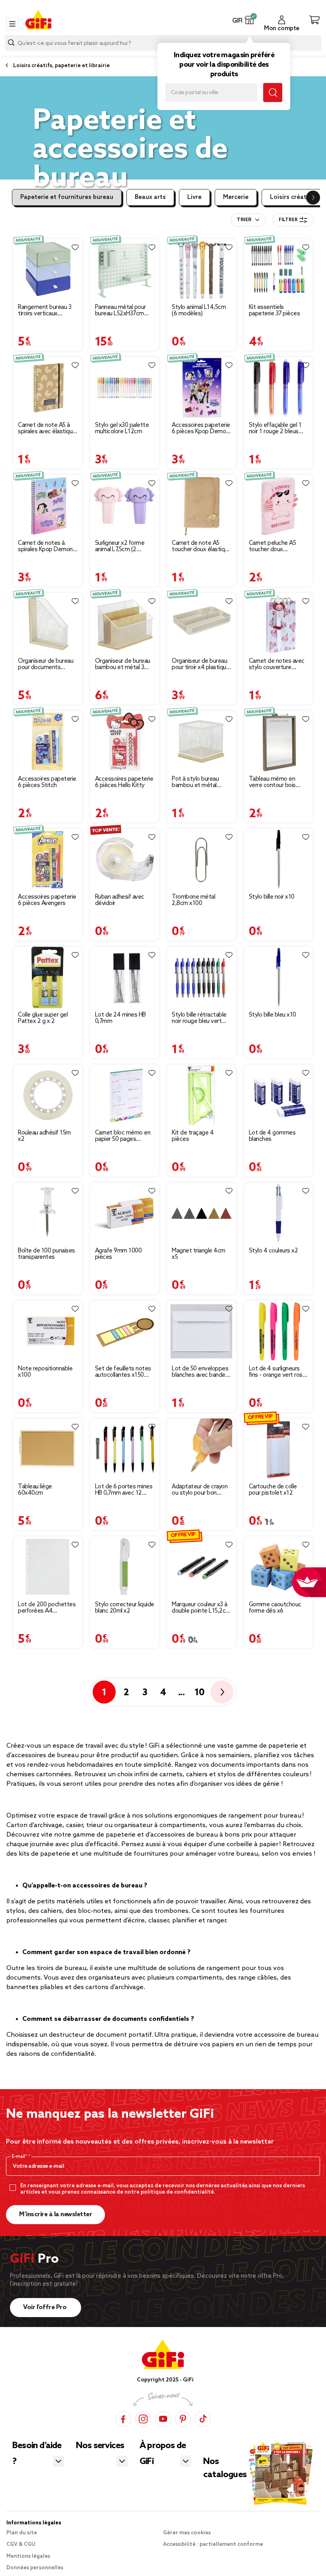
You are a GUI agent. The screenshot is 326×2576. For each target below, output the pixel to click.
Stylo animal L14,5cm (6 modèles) (199, 311)
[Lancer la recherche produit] (11, 43)
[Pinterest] (183, 2419)
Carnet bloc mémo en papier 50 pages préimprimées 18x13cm (123, 1136)
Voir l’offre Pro (46, 2307)
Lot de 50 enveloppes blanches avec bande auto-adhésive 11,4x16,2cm (200, 1372)
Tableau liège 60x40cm (35, 1490)
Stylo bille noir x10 (272, 897)
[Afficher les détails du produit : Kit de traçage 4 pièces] (202, 1095)
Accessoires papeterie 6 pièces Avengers (47, 900)
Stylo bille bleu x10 (273, 1015)
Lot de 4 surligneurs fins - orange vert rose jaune (277, 1372)
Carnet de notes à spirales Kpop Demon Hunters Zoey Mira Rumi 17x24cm (45, 546)
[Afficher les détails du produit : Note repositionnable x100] (48, 1331)
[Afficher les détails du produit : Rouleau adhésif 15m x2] (48, 1095)
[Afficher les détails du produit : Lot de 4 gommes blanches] (279, 1095)
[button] (249, 20)
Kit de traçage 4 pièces (193, 1136)
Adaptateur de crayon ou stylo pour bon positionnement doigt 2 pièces (200, 1490)
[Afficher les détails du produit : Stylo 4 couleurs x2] (279, 1213)
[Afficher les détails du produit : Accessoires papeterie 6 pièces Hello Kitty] (125, 742)
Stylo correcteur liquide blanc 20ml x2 (125, 1608)
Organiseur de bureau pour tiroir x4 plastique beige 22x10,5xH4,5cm (201, 664)
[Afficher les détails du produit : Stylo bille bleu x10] (279, 977)
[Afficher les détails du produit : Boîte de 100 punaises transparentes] (48, 1213)
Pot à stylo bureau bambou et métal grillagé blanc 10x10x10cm (195, 782)
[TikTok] (203, 2419)
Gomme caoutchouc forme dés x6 (275, 1608)
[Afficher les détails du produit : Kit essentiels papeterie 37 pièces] (279, 270)
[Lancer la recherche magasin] (273, 93)
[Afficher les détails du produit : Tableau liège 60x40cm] (48, 1449)
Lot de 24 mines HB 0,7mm (120, 1018)
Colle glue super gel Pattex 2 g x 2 (43, 1018)
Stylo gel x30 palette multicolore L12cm (122, 428)
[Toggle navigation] (12, 24)
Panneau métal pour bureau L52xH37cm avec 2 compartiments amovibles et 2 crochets (124, 311)
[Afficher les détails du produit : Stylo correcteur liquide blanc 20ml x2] (125, 1567)
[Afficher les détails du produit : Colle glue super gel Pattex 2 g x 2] (48, 977)
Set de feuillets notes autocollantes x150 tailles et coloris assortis (123, 1372)
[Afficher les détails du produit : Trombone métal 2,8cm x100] (202, 860)
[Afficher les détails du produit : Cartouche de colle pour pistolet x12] (279, 1449)
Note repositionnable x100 (45, 1372)
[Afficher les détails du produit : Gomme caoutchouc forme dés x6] (279, 1567)
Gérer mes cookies (187, 2533)
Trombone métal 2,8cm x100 (193, 900)
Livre (194, 197)
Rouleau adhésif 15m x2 (44, 1136)
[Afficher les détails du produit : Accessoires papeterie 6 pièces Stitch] (48, 742)
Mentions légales (28, 2556)
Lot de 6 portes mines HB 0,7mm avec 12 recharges (124, 1490)
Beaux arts (150, 197)
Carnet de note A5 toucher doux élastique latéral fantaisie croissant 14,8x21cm (201, 546)
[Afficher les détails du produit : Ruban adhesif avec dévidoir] (125, 860)
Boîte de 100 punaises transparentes (47, 1254)
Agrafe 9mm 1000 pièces (118, 1254)
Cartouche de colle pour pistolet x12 (273, 1490)
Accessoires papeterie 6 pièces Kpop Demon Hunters (201, 428)
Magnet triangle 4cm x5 (199, 1254)
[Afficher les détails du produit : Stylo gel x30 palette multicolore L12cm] (125, 388)
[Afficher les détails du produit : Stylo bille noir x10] (279, 860)
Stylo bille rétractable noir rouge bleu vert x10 (199, 1018)
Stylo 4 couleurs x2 (274, 1251)
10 (200, 1693)
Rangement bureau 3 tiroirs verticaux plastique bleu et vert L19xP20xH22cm (46, 311)
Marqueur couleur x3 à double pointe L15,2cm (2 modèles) (201, 1608)
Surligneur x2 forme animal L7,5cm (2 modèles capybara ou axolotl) (123, 546)
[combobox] (248, 220)
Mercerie (236, 197)
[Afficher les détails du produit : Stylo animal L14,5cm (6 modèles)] (202, 270)
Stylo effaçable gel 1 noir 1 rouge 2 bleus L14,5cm (275, 428)
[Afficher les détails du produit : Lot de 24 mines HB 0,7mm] (125, 977)
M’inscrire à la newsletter (55, 2214)
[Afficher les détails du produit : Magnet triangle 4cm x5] (202, 1213)
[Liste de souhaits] (75, 247)
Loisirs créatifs (292, 197)
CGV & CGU (21, 2544)
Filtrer (288, 220)
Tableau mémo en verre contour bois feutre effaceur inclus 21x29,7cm (276, 782)
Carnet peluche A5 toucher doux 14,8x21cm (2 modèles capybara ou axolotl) (278, 546)
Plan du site (22, 2533)
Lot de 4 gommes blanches (272, 1136)
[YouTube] (163, 2419)
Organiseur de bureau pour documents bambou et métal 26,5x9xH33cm (46, 664)
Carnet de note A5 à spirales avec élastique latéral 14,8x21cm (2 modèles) (47, 428)
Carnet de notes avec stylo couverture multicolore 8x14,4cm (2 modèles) (277, 664)
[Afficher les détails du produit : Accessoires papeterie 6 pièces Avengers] (48, 860)
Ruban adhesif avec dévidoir (120, 900)
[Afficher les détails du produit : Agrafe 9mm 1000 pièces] (125, 1213)
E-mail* (20, 2157)
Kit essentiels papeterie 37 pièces (275, 311)
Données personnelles (35, 2568)
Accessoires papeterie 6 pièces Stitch (47, 782)
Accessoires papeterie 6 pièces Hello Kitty (124, 782)
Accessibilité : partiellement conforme (213, 2544)
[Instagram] (143, 2419)
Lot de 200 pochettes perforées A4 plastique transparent (47, 1608)
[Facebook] (123, 2419)
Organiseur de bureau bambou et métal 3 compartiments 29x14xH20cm (123, 664)
